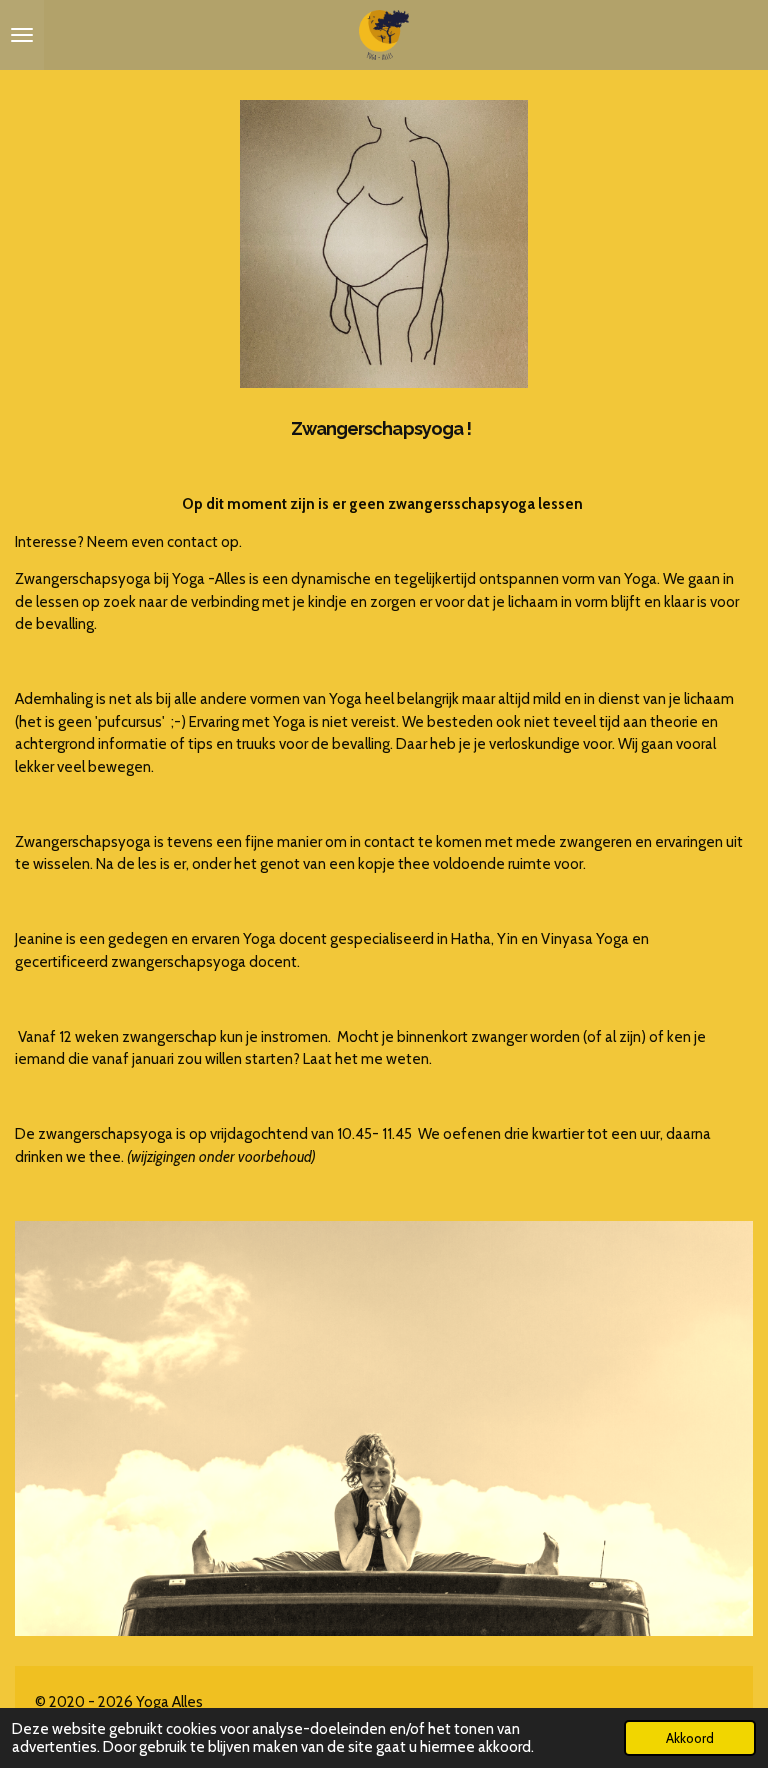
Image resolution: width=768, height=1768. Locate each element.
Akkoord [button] (690, 1738)
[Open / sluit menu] (22, 35)
